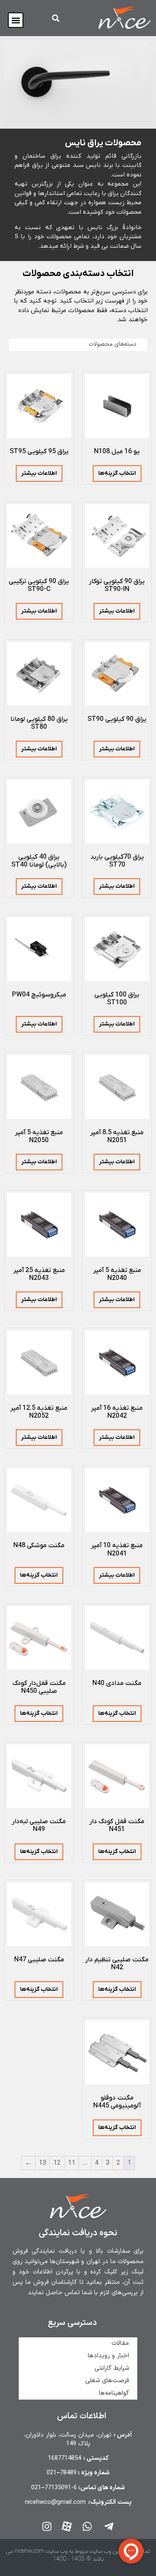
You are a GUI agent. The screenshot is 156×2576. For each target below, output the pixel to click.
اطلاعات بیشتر (39, 473)
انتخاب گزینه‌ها (117, 473)
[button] (16, 20)
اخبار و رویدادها (108, 2356)
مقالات (120, 2343)
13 (42, 2163)
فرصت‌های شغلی (107, 2381)
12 (57, 2163)
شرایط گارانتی (112, 2368)
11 (72, 2163)
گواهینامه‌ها (114, 2393)
